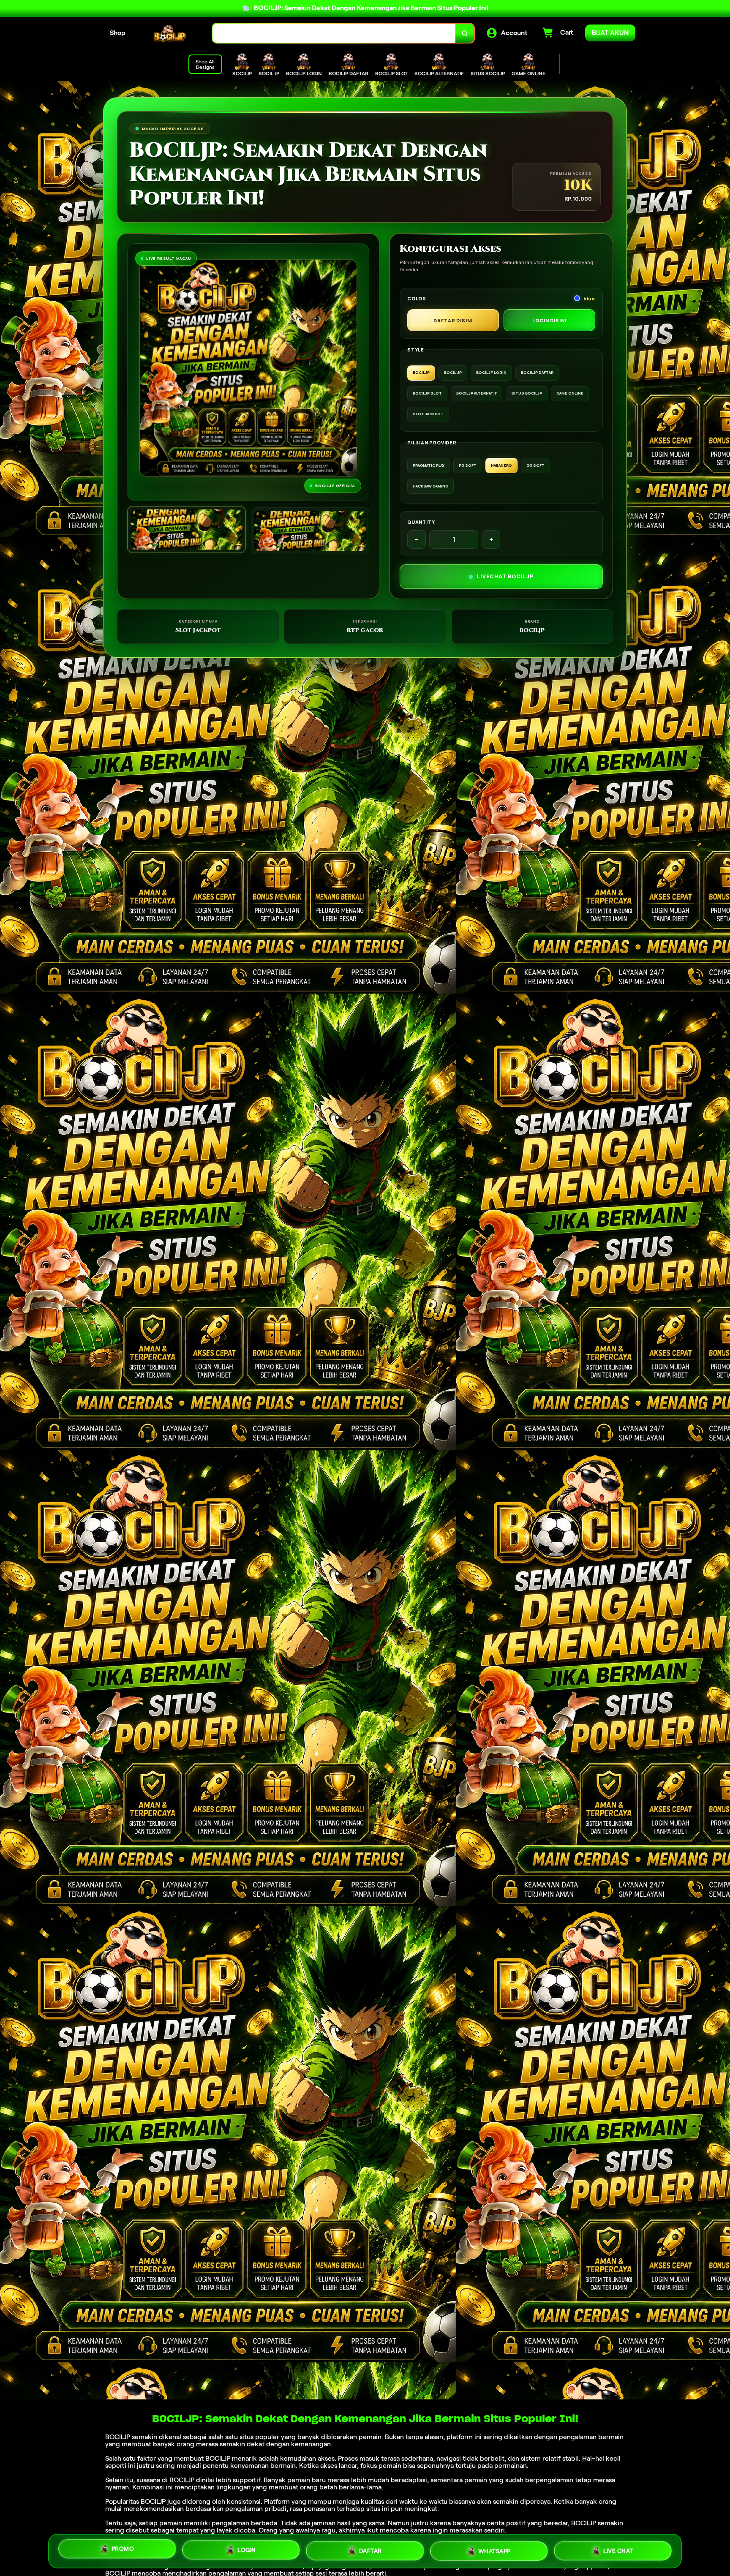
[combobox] (334, 33)
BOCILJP (118, 2437)
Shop (118, 33)
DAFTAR (370, 2549)
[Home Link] (169, 33)
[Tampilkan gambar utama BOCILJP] (187, 530)
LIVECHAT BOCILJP (505, 576)
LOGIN (247, 2549)
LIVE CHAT (618, 2551)
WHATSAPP (494, 2551)
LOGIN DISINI (549, 320)
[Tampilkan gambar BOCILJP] (310, 531)
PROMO (123, 2548)
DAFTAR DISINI (453, 320)
